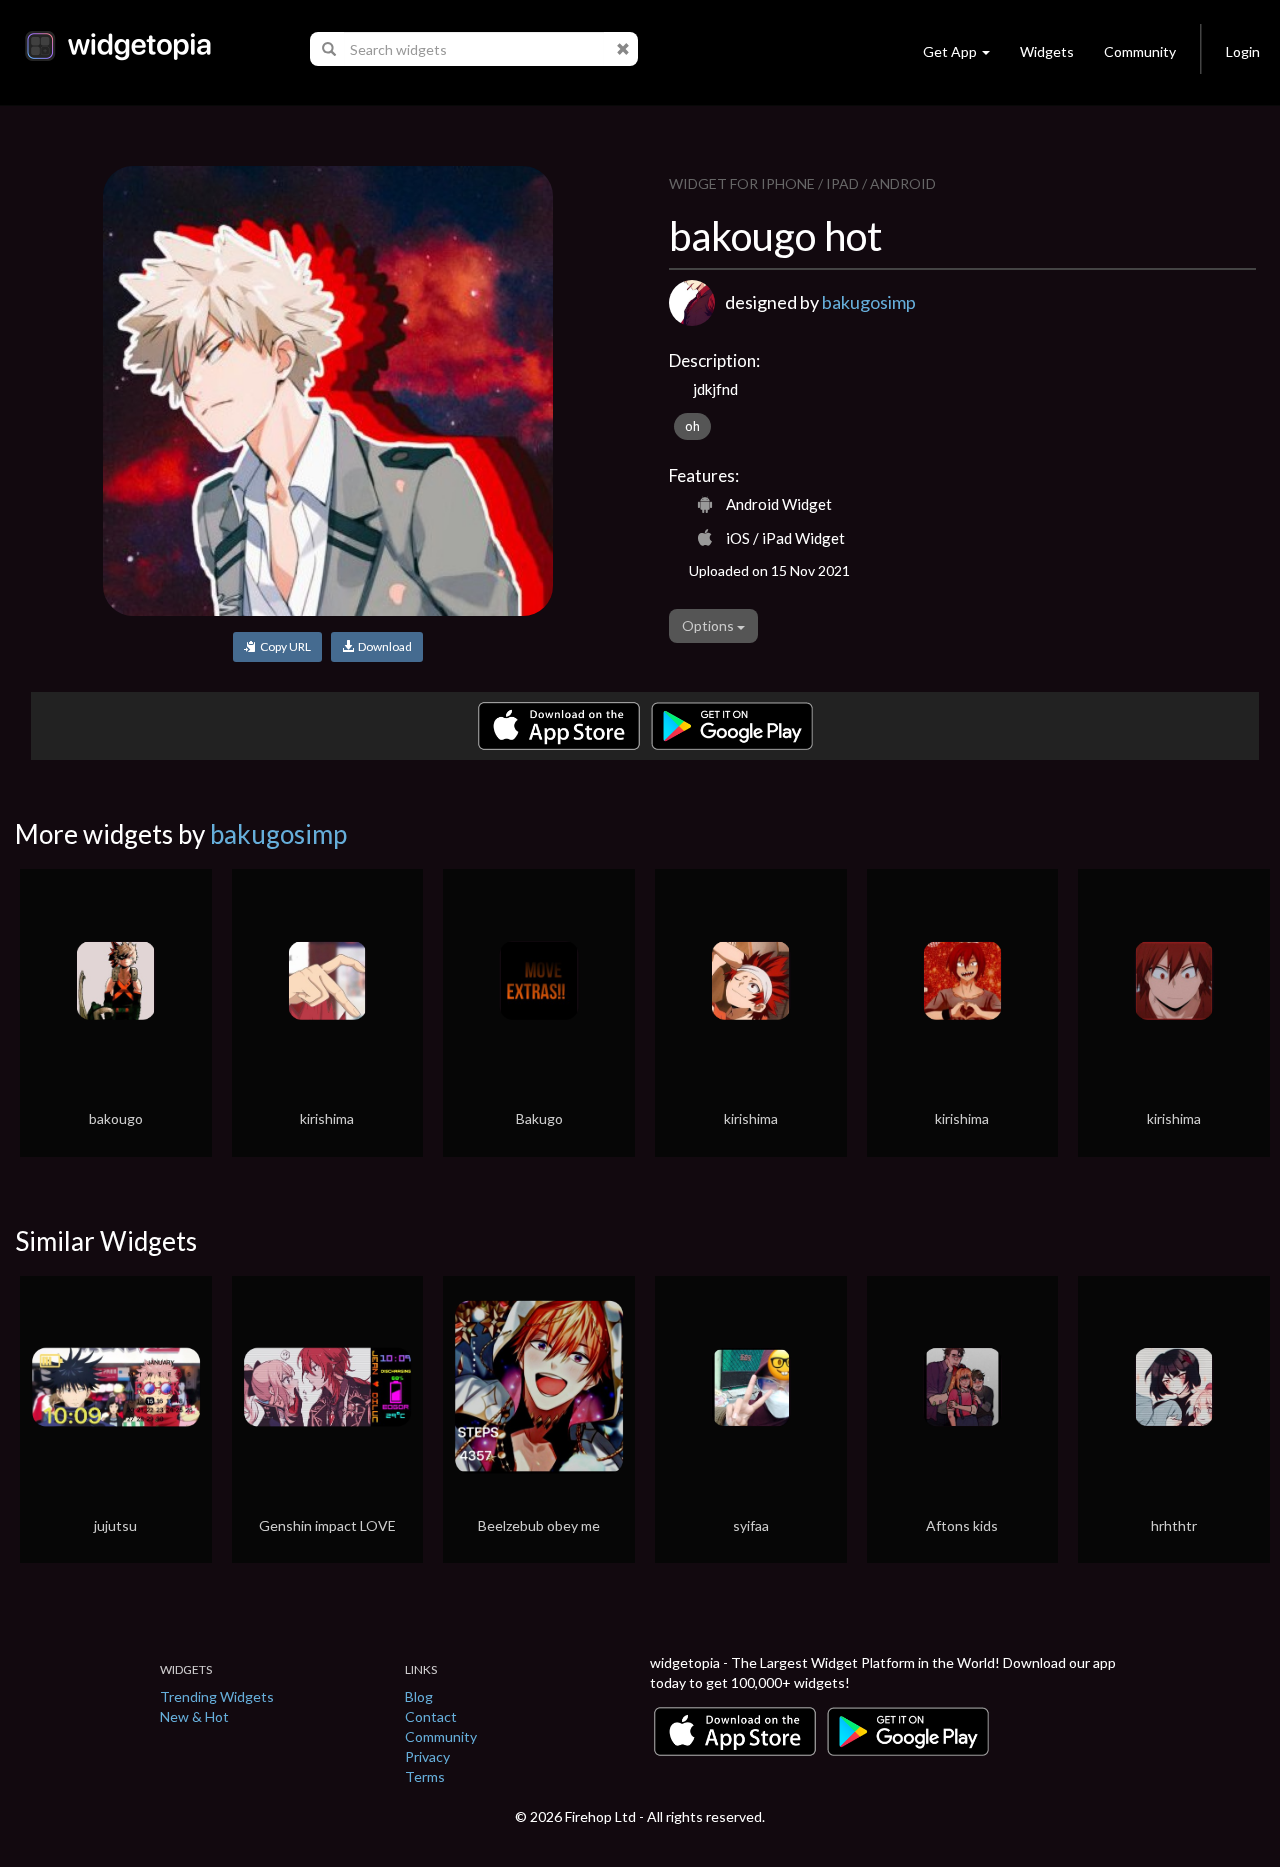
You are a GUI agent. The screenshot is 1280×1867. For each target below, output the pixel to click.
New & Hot (194, 1716)
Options (709, 625)
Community (1140, 51)
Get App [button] (950, 51)
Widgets (1047, 51)
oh (692, 426)
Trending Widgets (217, 1696)
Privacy (427, 1756)
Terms (425, 1776)
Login (1243, 51)
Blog (419, 1696)
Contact (431, 1716)
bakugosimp (869, 302)
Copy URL (283, 646)
